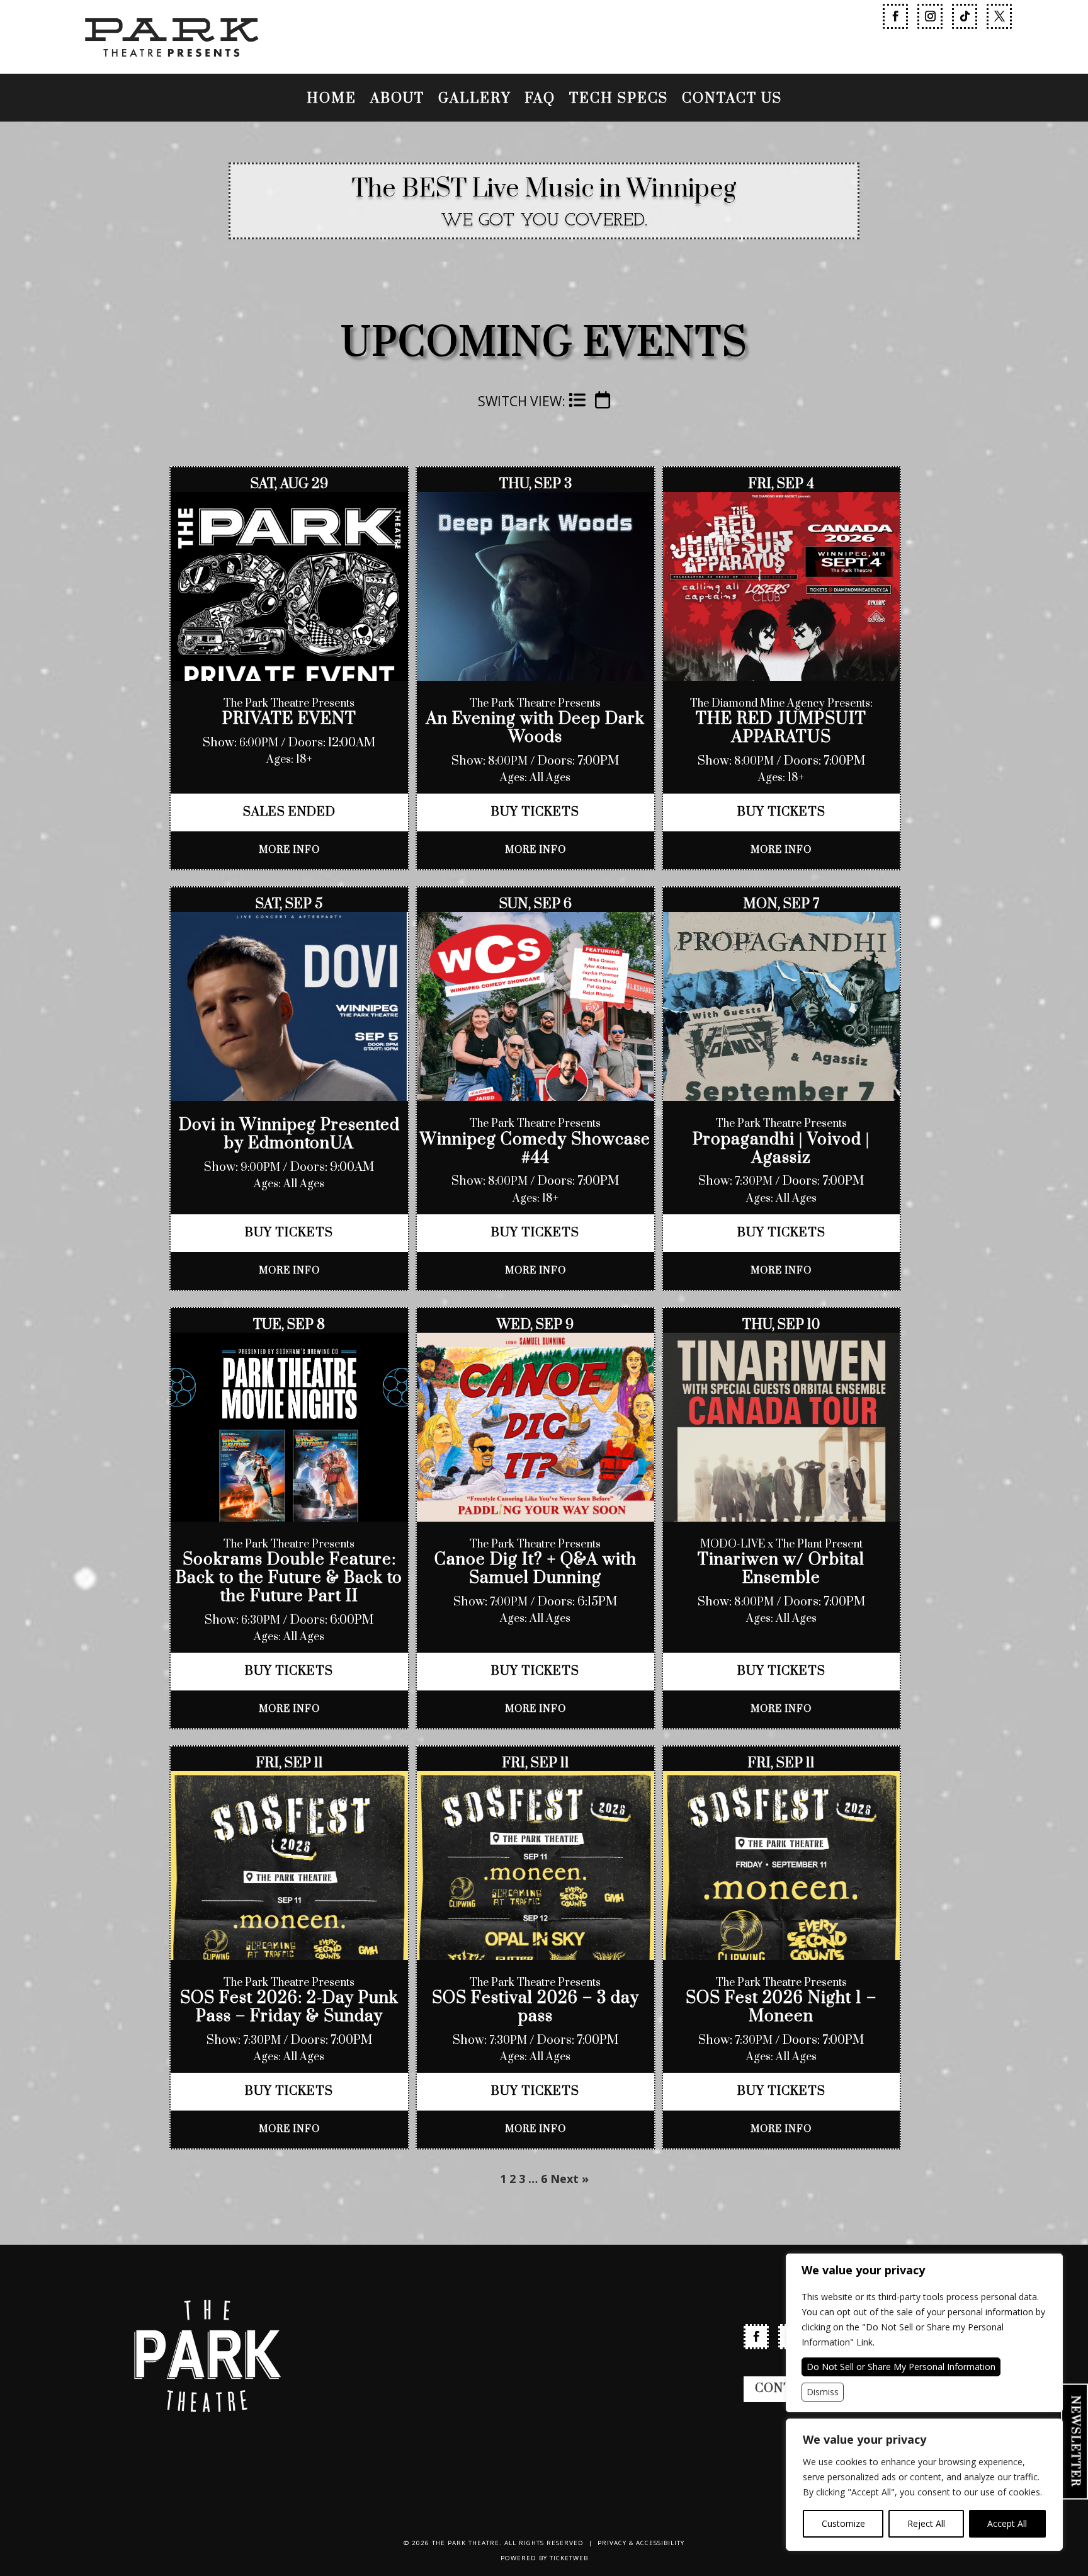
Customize (843, 2523)
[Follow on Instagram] (930, 16)
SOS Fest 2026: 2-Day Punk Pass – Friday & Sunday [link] (289, 2007)
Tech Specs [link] (619, 101)
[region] (924, 2485)
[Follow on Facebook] (895, 16)
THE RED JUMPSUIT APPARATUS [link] (781, 728)
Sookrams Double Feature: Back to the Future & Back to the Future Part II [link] (289, 1578)
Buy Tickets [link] (535, 812)
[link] (171, 68)
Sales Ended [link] (289, 812)
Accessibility (660, 2543)
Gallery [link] (474, 101)
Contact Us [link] (732, 101)
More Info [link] (289, 850)
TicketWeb (569, 2558)
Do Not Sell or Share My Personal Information (901, 2367)
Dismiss (823, 2392)
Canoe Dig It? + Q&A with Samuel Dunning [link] (535, 1569)
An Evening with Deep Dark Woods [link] (535, 728)
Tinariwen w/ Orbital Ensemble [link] (781, 1569)
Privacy (612, 2543)
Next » (569, 2179)
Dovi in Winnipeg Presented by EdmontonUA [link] (289, 1134)
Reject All (926, 2523)
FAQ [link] (540, 101)
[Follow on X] (999, 16)
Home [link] (331, 101)
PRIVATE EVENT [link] (289, 719)
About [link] (397, 101)
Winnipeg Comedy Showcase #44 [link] (535, 1149)
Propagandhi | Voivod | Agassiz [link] (781, 1149)
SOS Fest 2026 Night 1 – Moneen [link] (781, 2007)
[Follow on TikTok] (965, 16)
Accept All (1007, 2523)
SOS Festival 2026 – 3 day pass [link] (535, 2007)
